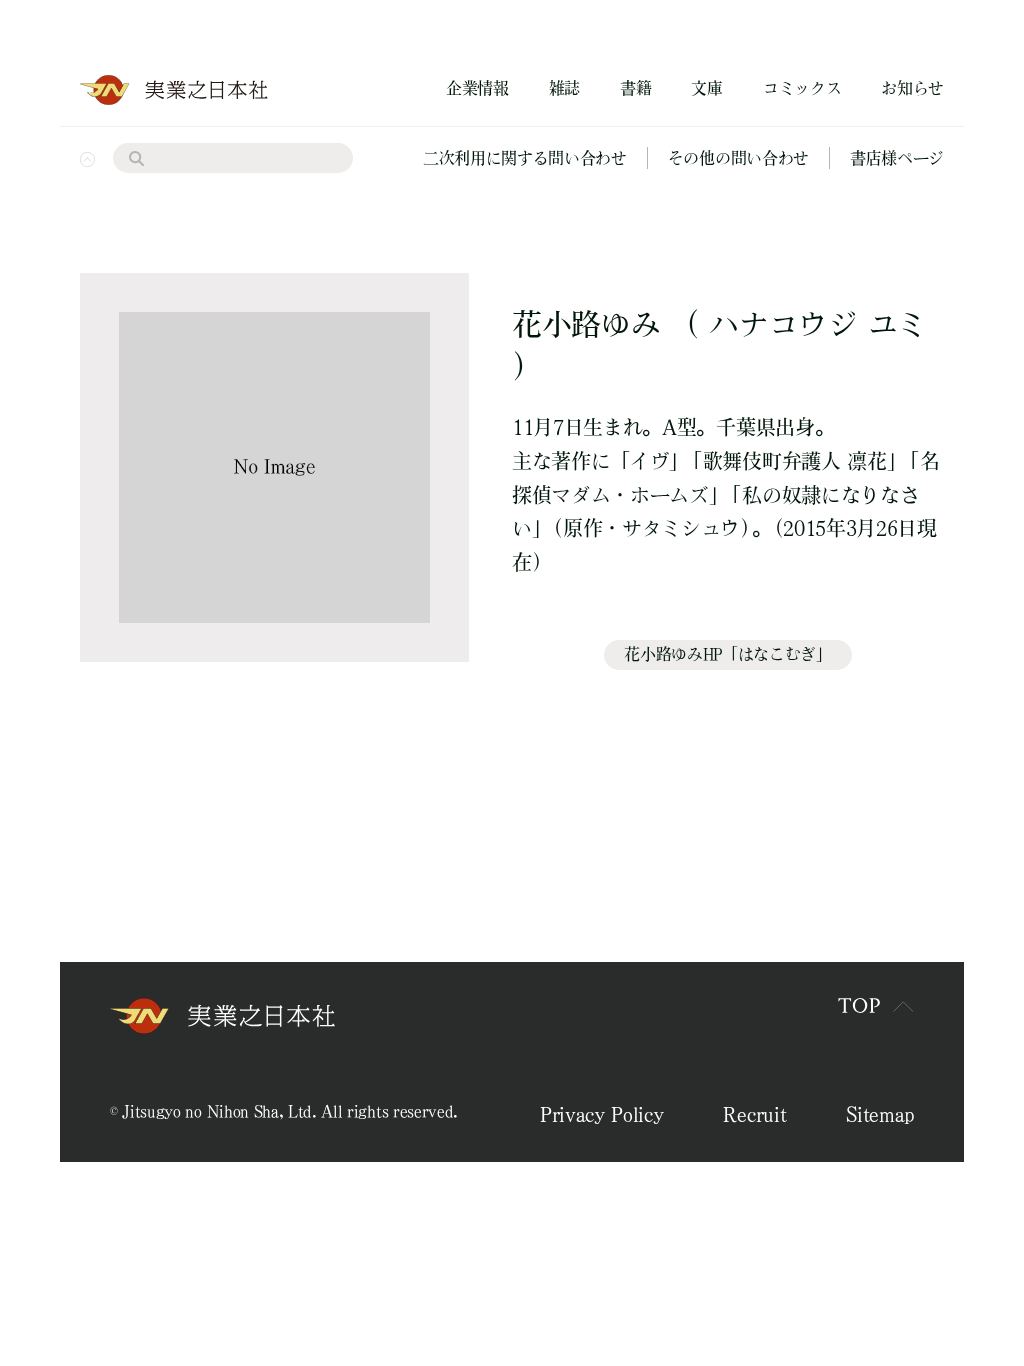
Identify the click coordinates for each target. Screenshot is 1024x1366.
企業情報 (477, 88)
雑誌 (564, 88)
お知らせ (912, 88)
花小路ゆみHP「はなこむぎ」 (728, 654)
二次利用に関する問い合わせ (525, 158)
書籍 (635, 88)
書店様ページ (897, 158)
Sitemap (880, 1114)
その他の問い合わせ (738, 158)
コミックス (802, 88)
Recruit (754, 1114)
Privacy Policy (602, 1114)
